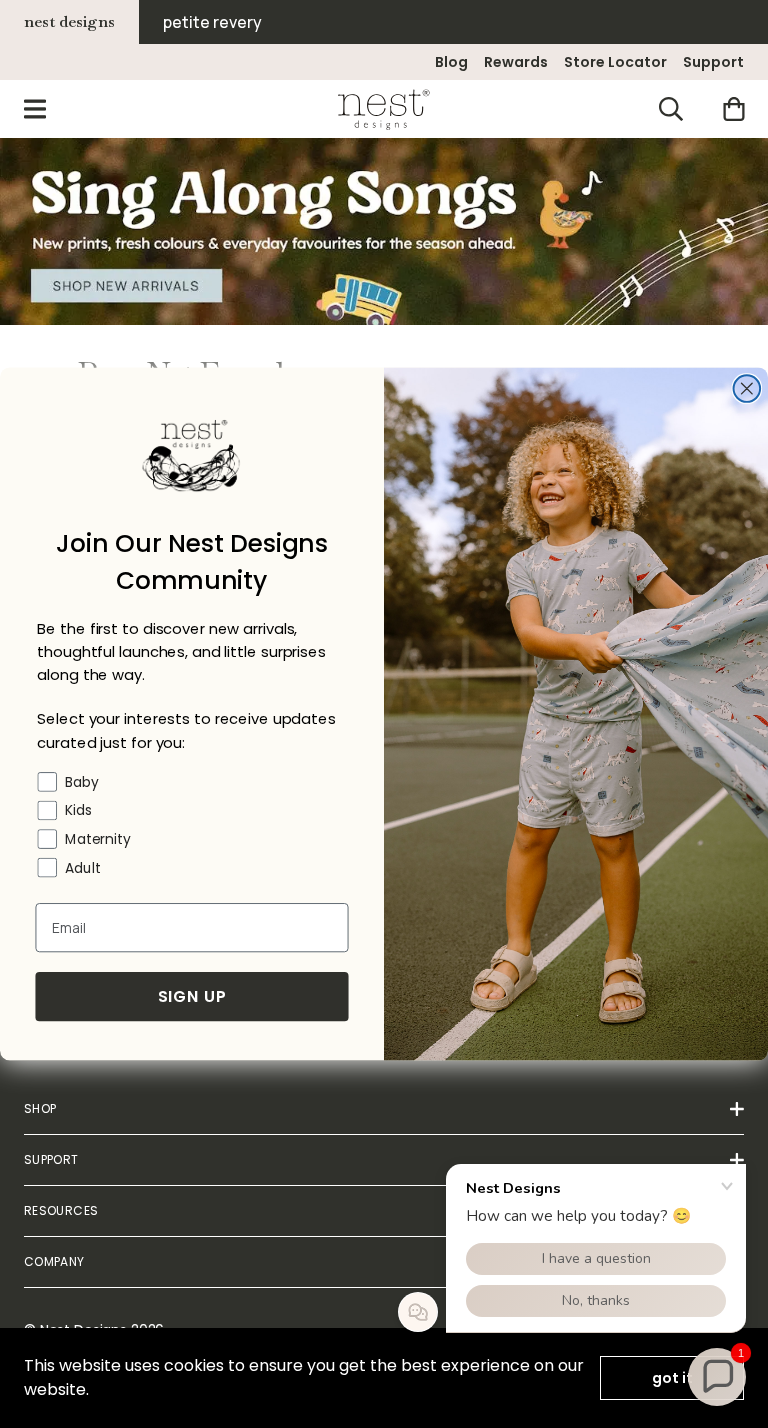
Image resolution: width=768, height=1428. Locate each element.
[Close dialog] (747, 388)
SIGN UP (192, 996)
